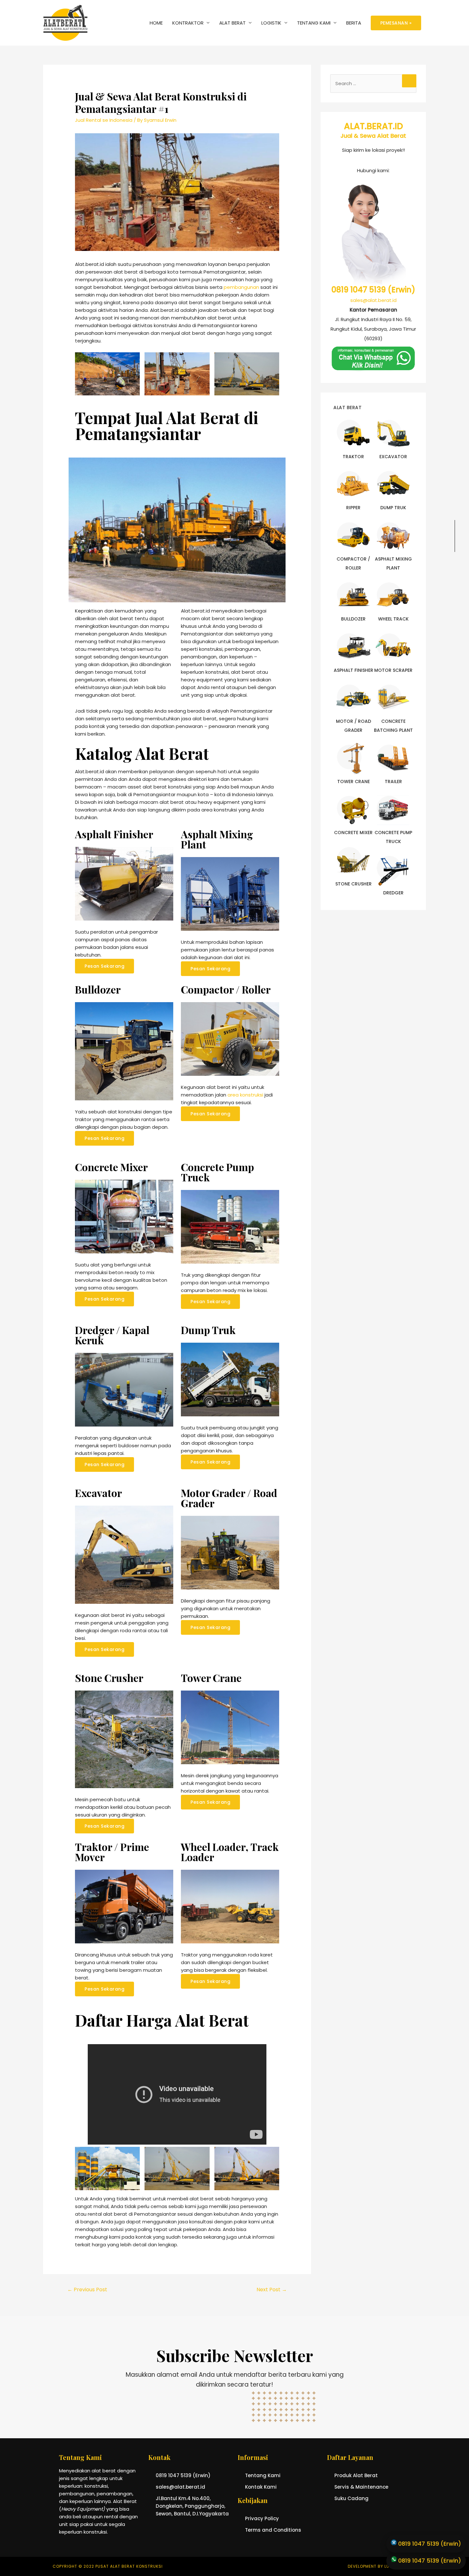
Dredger (393, 893)
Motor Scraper (393, 670)
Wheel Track (393, 619)
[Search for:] (373, 83)
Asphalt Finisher (354, 670)
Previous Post (87, 2290)
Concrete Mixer (353, 833)
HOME (156, 23)
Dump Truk (393, 508)
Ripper (353, 508)
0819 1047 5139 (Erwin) (373, 290)
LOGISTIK (271, 23)
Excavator (393, 457)
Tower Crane (354, 782)
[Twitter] (455, 1054)
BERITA (354, 23)
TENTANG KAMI (314, 23)
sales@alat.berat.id (373, 300)
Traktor (353, 457)
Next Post (272, 2290)
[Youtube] (455, 1068)
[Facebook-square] (455, 1040)
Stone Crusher (354, 884)
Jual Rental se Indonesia (104, 120)
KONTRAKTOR (188, 23)
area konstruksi (245, 1095)
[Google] (455, 1082)
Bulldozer (353, 619)
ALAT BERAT (232, 23)
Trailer (393, 782)
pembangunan (241, 287)
